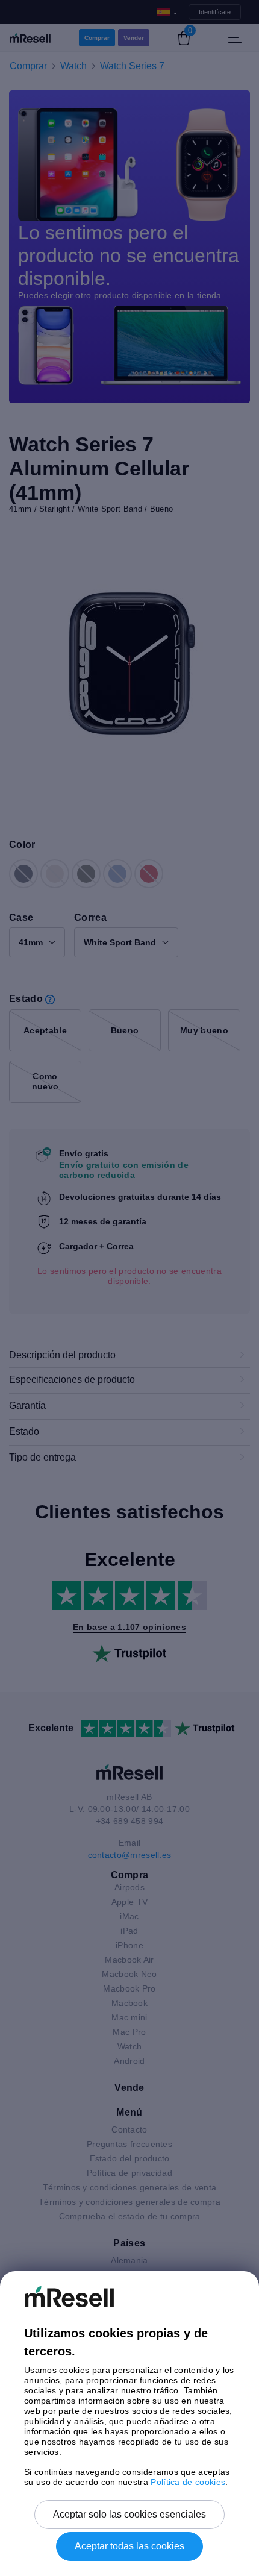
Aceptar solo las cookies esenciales (129, 2514)
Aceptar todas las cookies (129, 2546)
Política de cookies (188, 2482)
